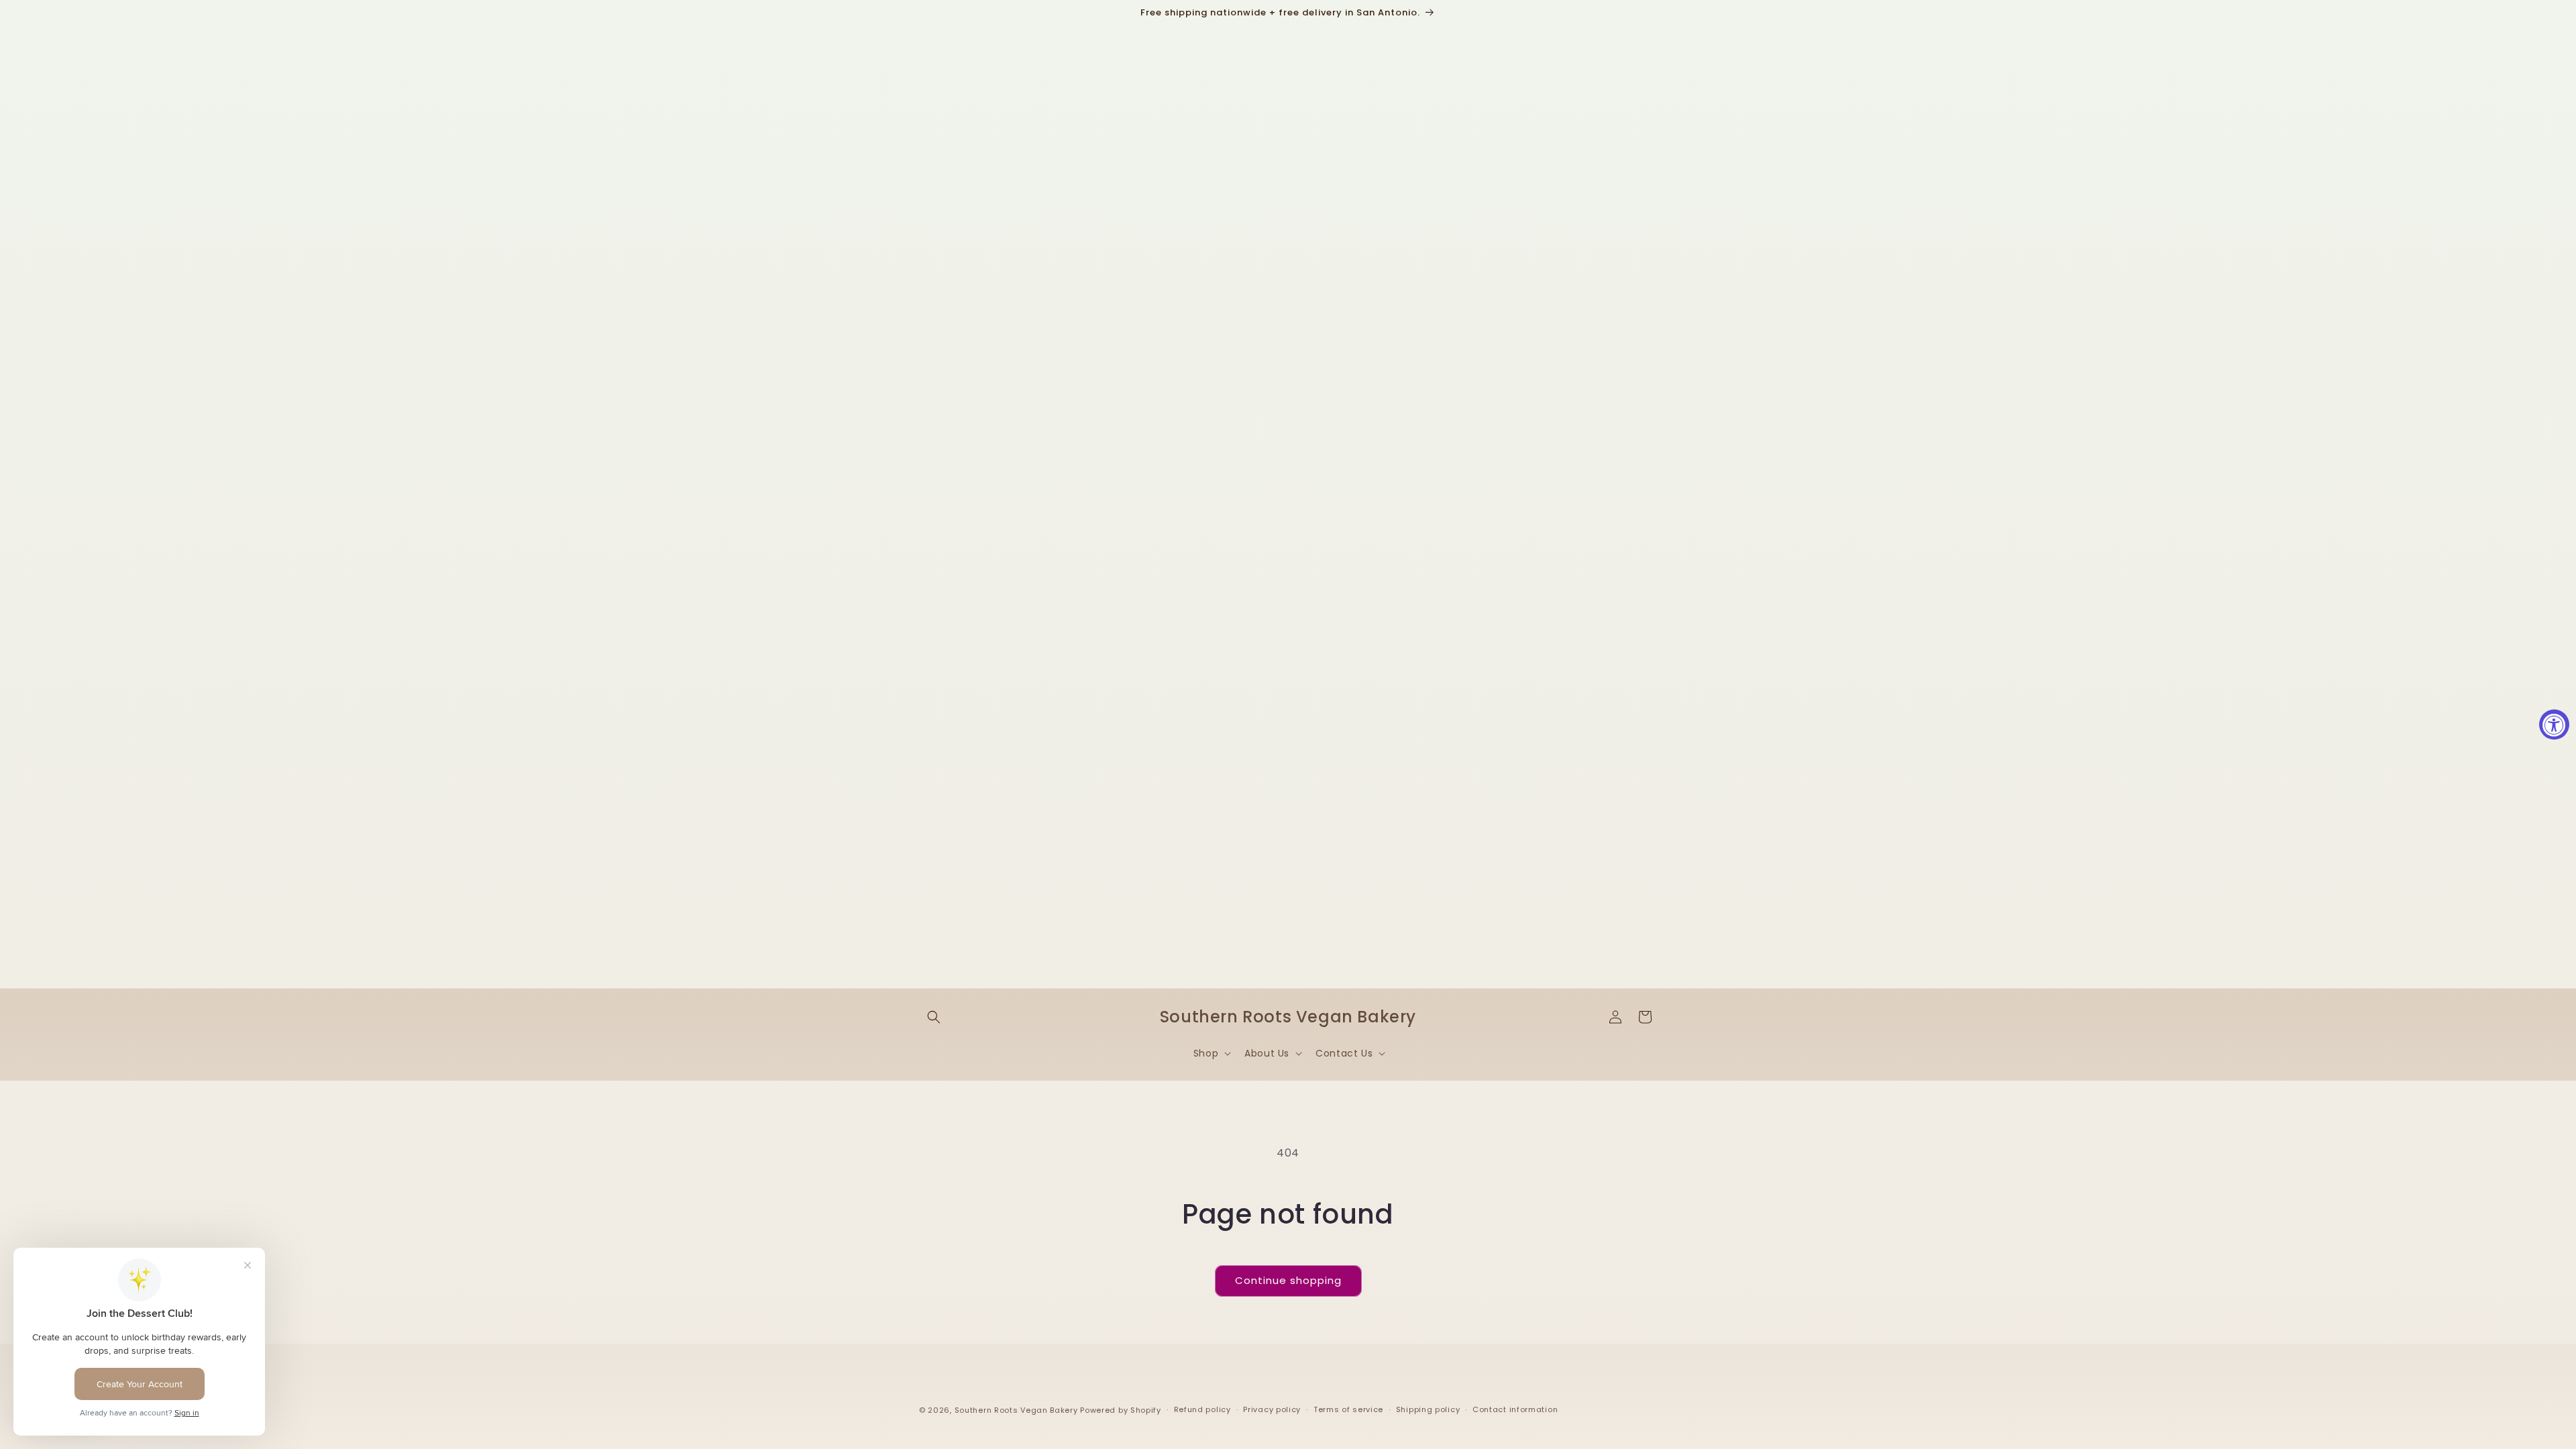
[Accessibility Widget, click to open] (2554, 725)
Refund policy (1202, 1409)
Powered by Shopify (1121, 1410)
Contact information (1515, 1409)
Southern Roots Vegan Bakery (1016, 1410)
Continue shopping (1288, 1280)
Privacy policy (1272, 1409)
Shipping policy (1428, 1409)
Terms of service (1348, 1409)
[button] (934, 1017)
